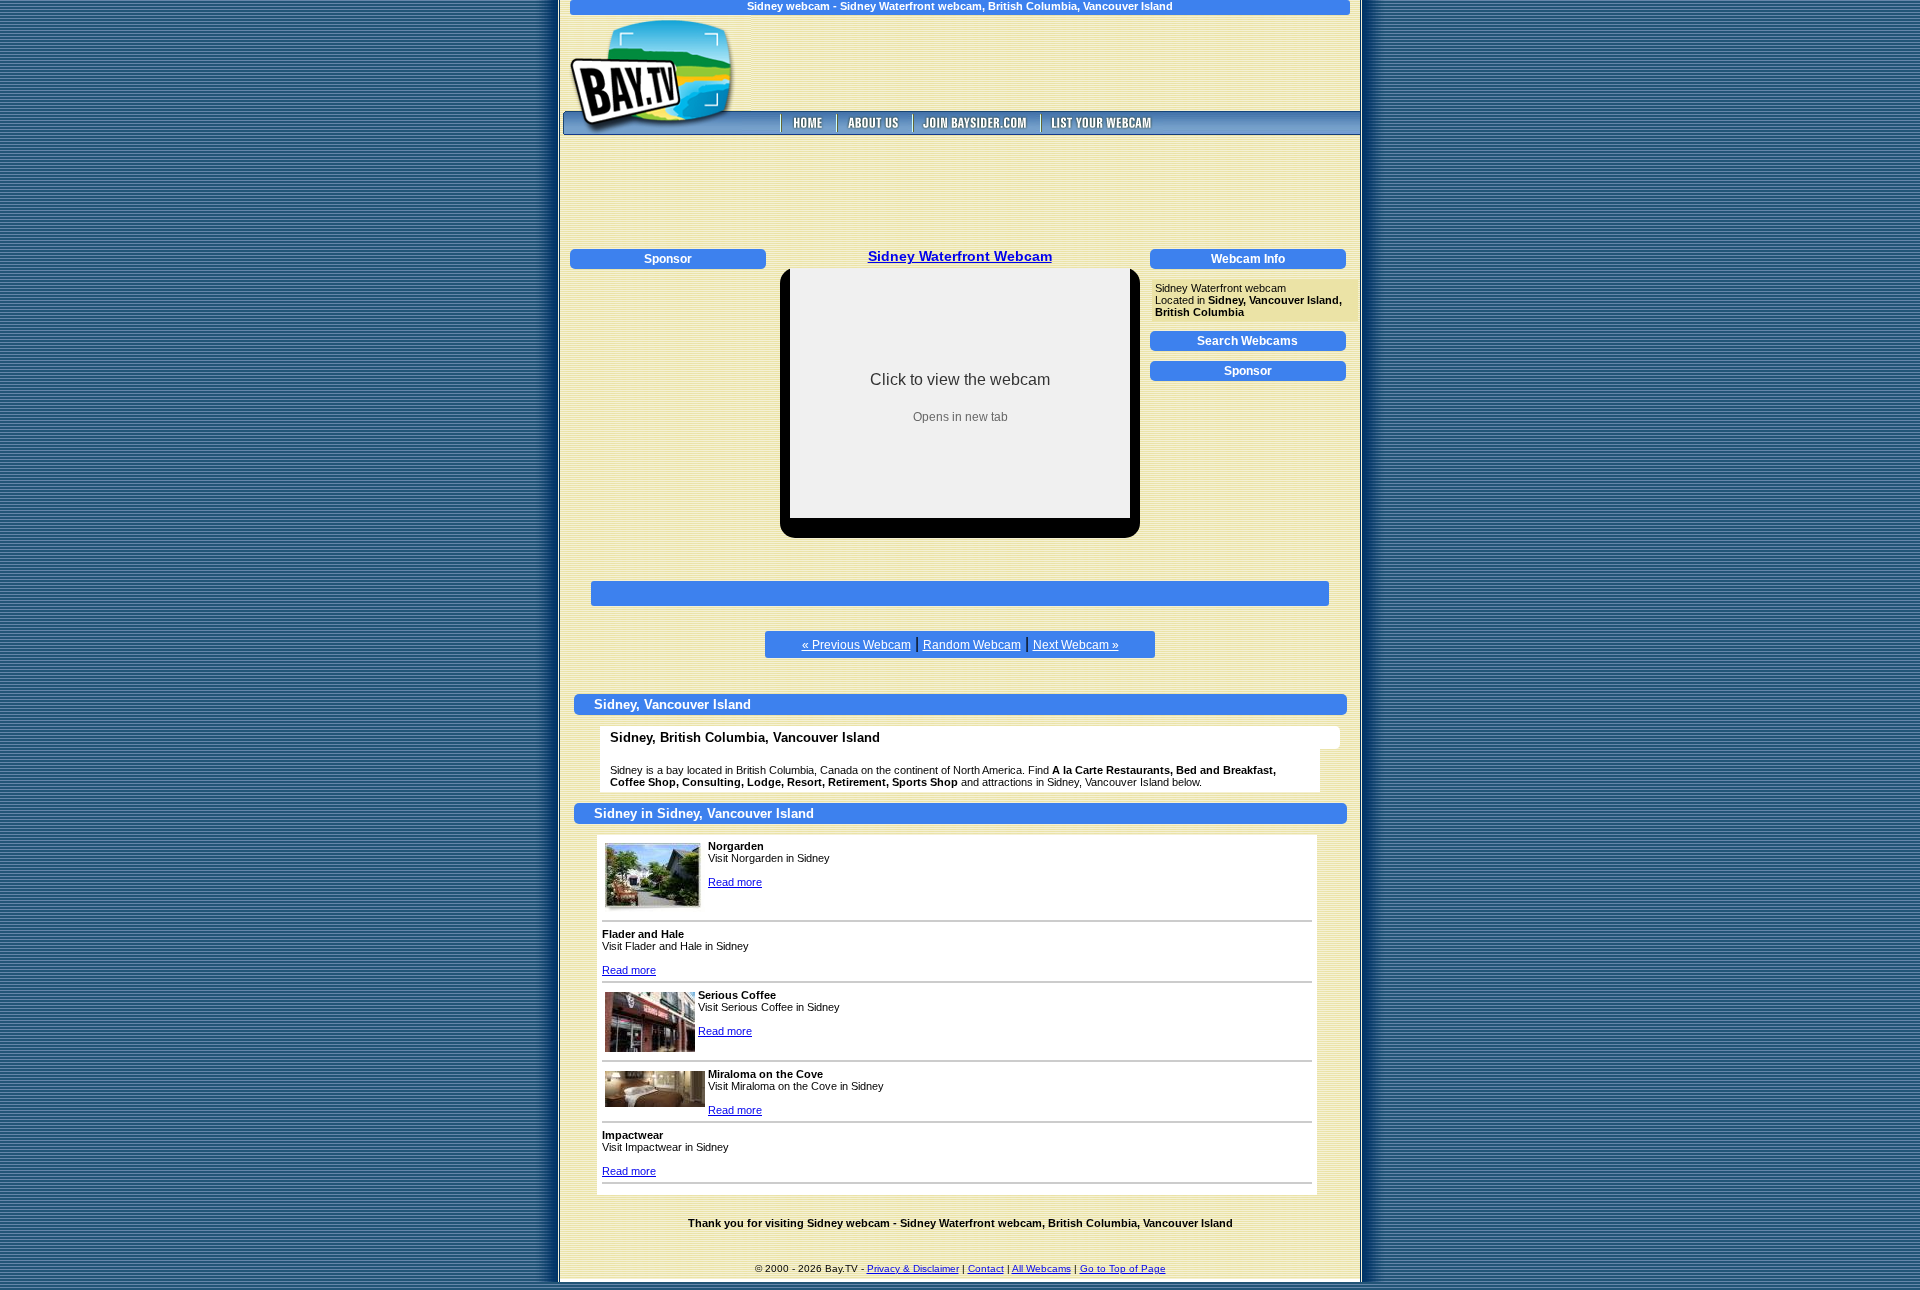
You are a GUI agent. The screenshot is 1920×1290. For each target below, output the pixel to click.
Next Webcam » (1076, 645)
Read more (735, 882)
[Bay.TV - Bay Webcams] (806, 129)
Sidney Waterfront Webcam (960, 256)
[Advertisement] (1070, 63)
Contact (986, 1268)
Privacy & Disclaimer (913, 1268)
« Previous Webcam (856, 645)
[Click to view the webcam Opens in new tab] (960, 512)
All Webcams (1041, 1268)
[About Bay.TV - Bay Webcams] (872, 129)
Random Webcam (972, 645)
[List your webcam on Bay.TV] (1101, 129)
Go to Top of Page (1123, 1268)
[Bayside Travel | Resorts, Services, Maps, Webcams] (974, 129)
